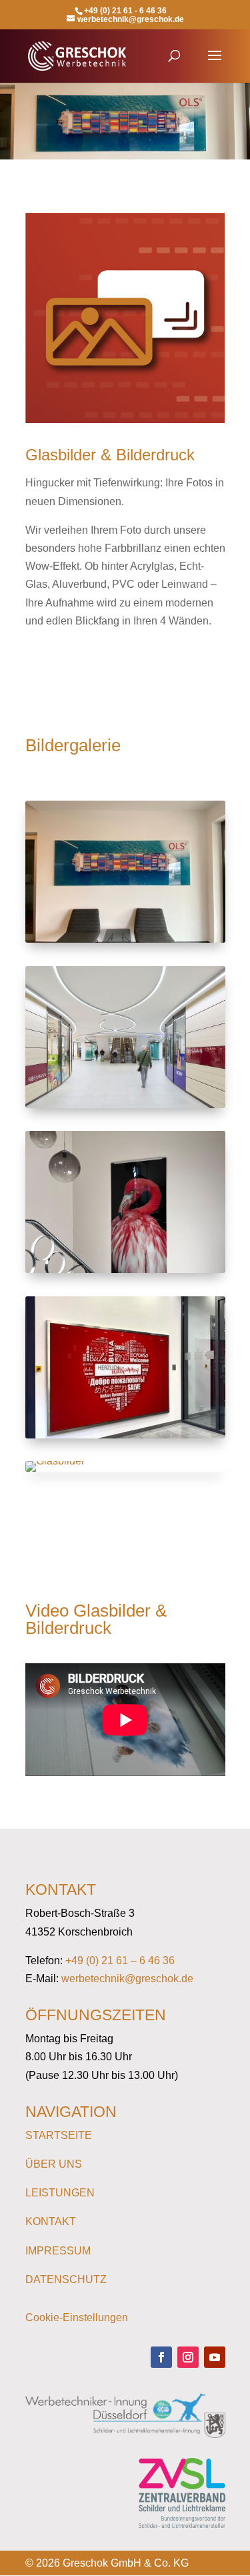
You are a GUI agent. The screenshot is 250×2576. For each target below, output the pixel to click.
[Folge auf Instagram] (188, 2357)
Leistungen (60, 2193)
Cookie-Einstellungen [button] (77, 2317)
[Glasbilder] (125, 939)
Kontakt (51, 2221)
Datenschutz (66, 2279)
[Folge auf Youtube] (215, 2357)
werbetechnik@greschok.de (127, 1979)
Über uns (54, 2164)
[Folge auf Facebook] (161, 2357)
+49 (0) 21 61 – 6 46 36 (120, 1961)
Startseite (59, 2135)
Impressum (58, 2251)
